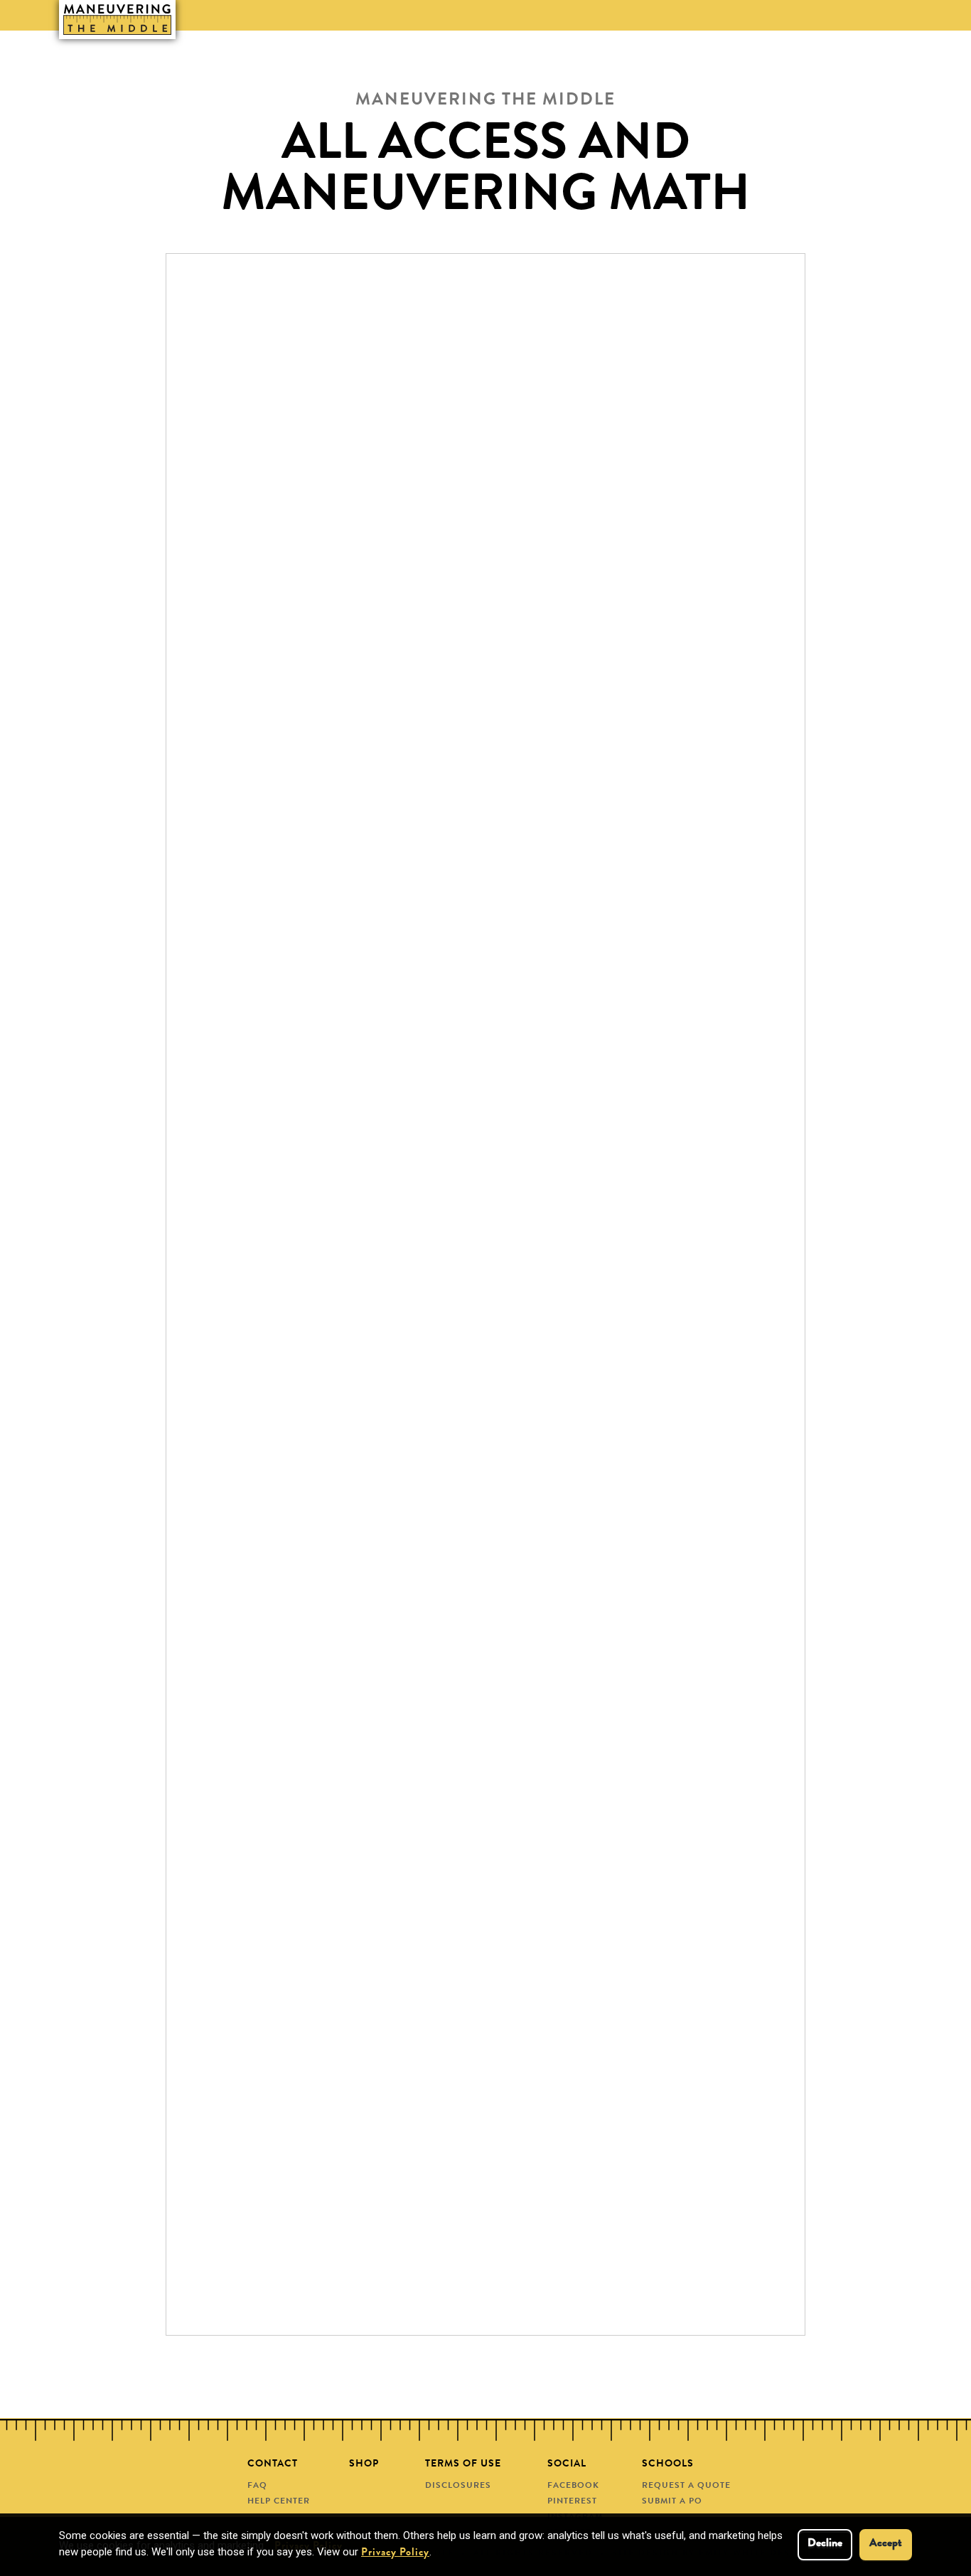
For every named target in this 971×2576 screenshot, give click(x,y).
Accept (886, 2544)
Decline (825, 2544)
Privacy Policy (395, 2554)
